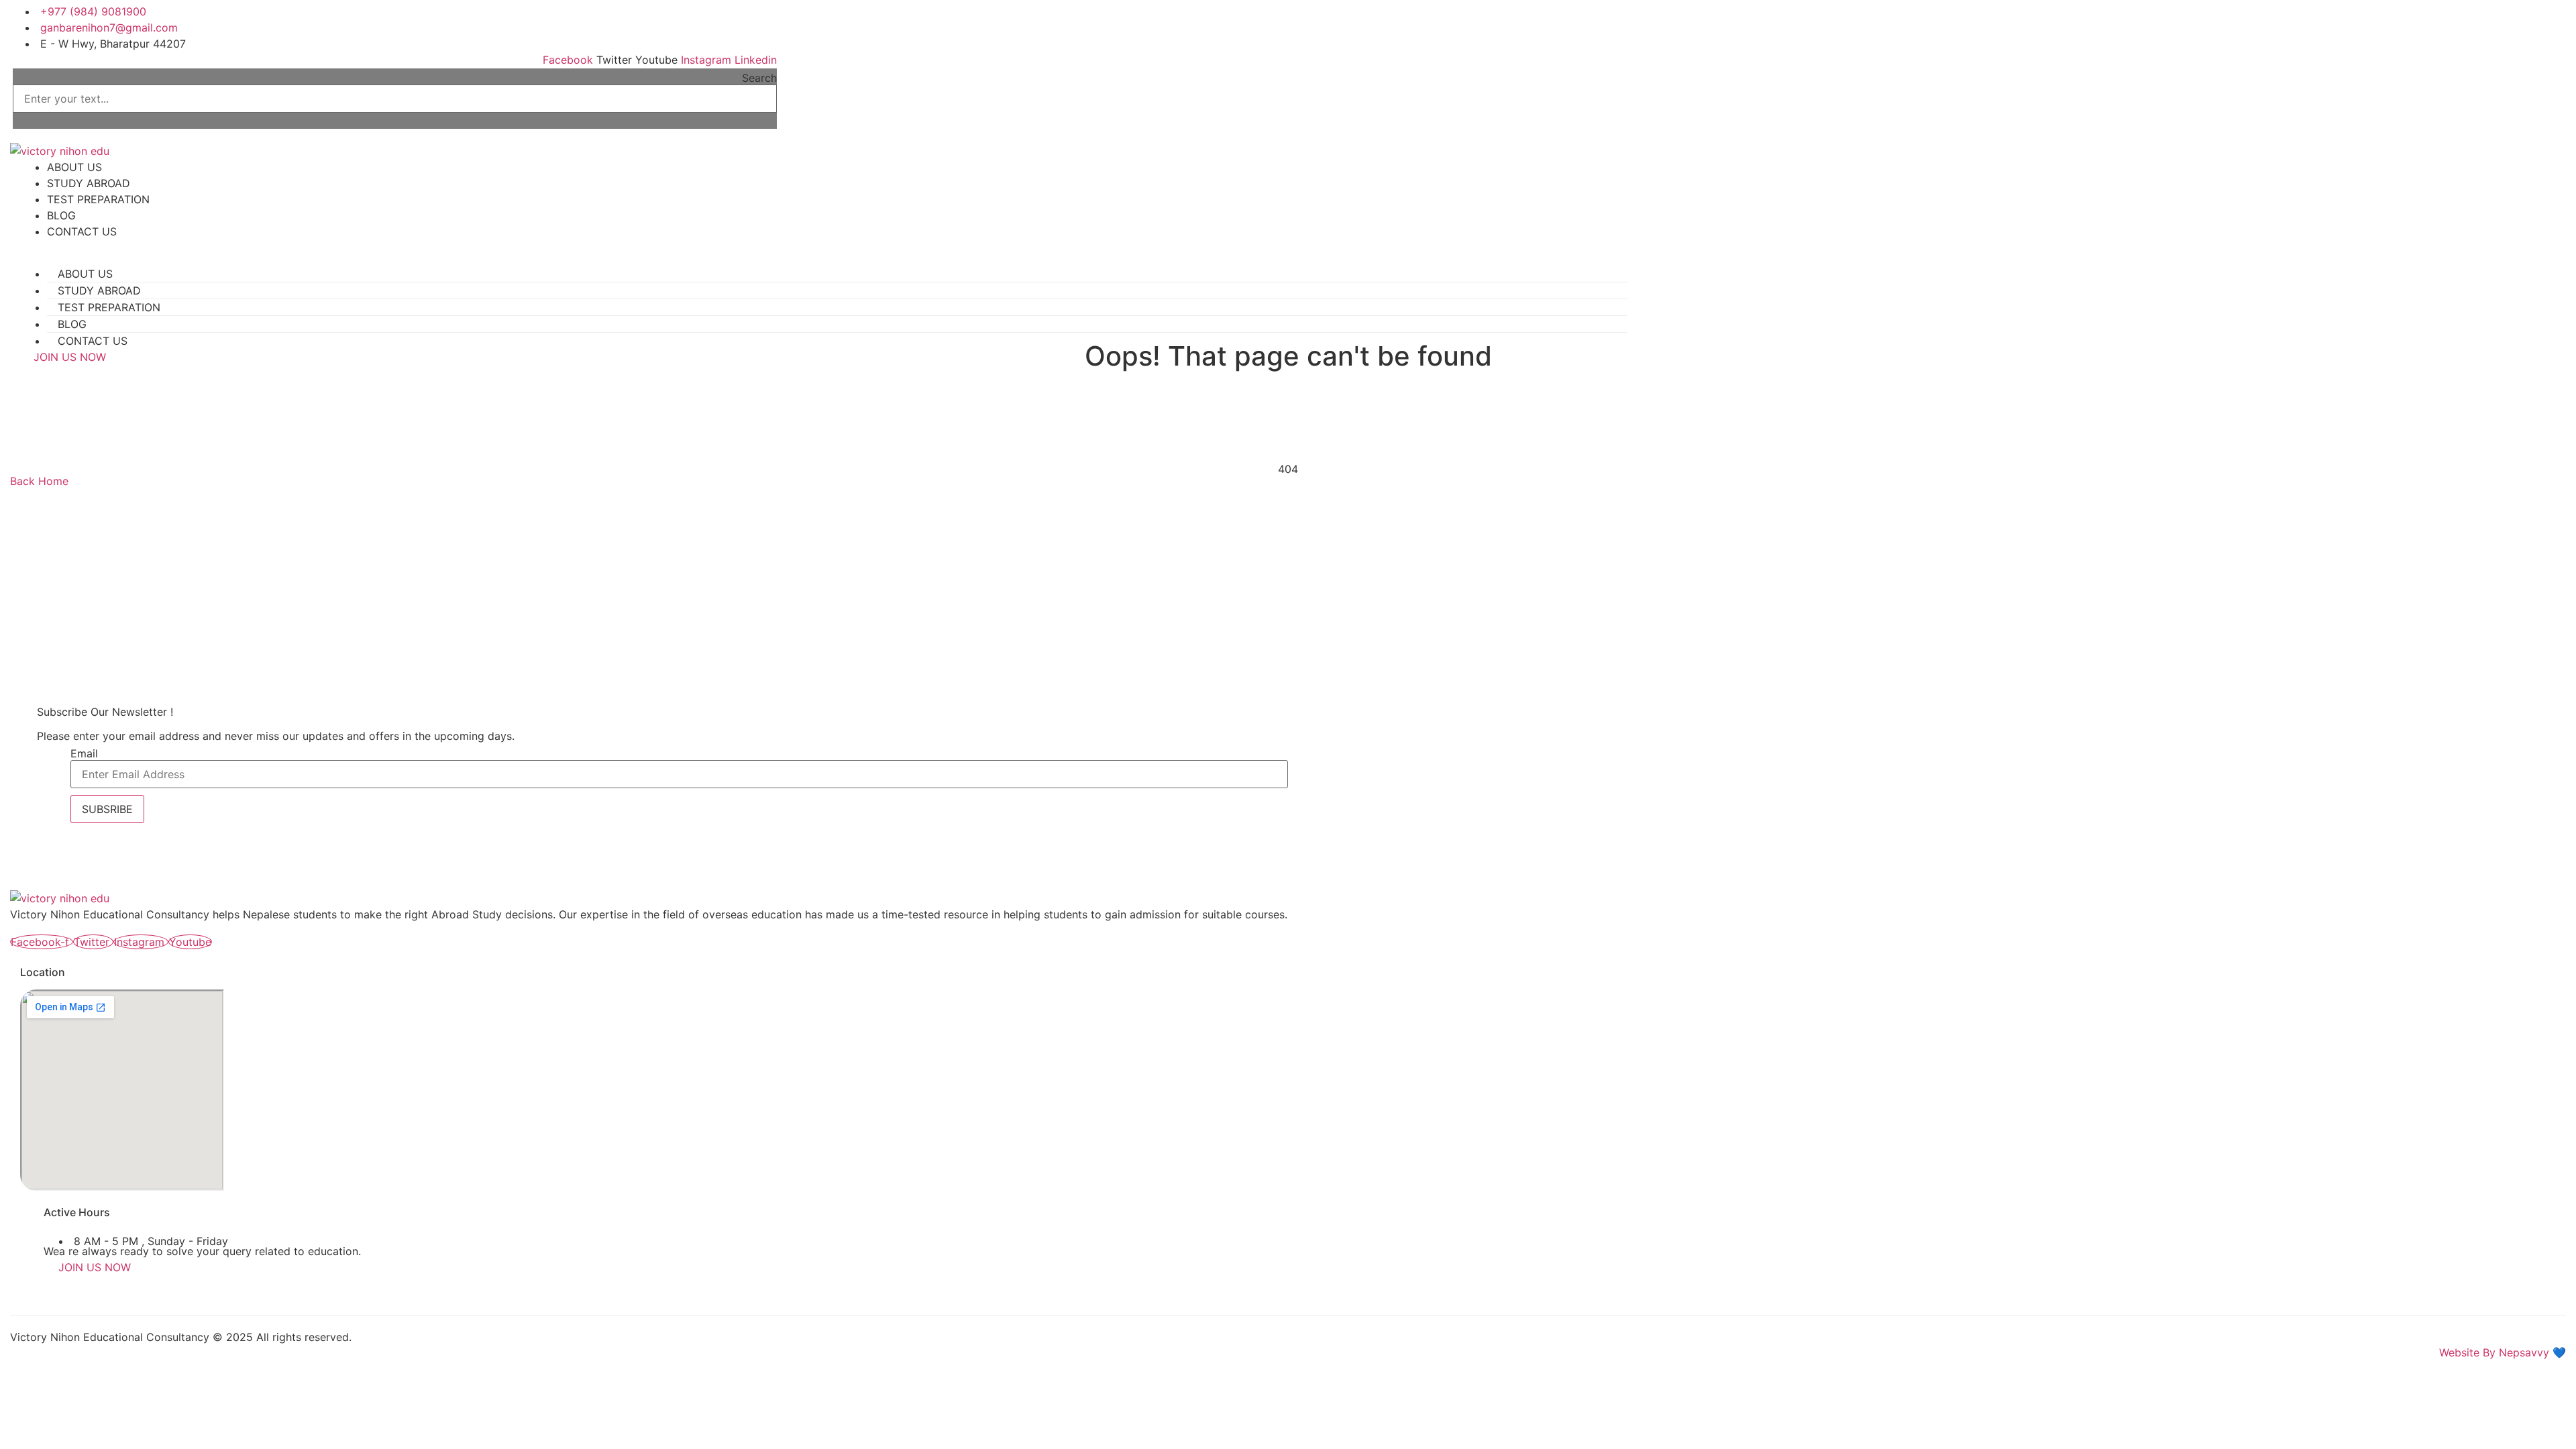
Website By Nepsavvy (2494, 1352)
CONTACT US (82, 231)
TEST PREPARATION (98, 199)
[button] (395, 121)
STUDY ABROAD (89, 183)
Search (759, 78)
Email (84, 753)
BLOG (61, 215)
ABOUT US (74, 167)
